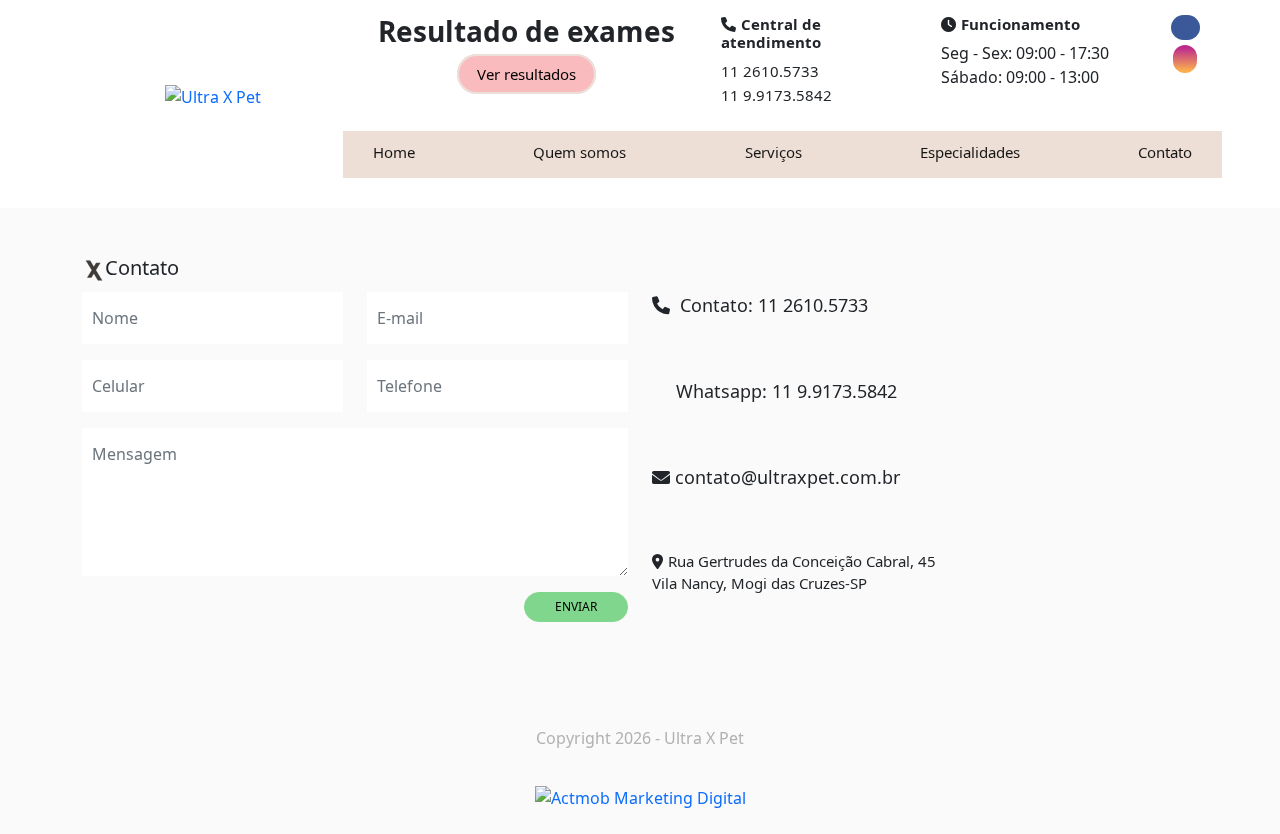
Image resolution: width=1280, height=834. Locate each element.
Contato (1165, 152)
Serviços (773, 152)
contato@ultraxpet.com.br (787, 477)
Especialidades (970, 152)
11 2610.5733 (770, 71)
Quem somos (579, 152)
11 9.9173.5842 (776, 95)
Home (394, 152)
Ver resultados (526, 74)
